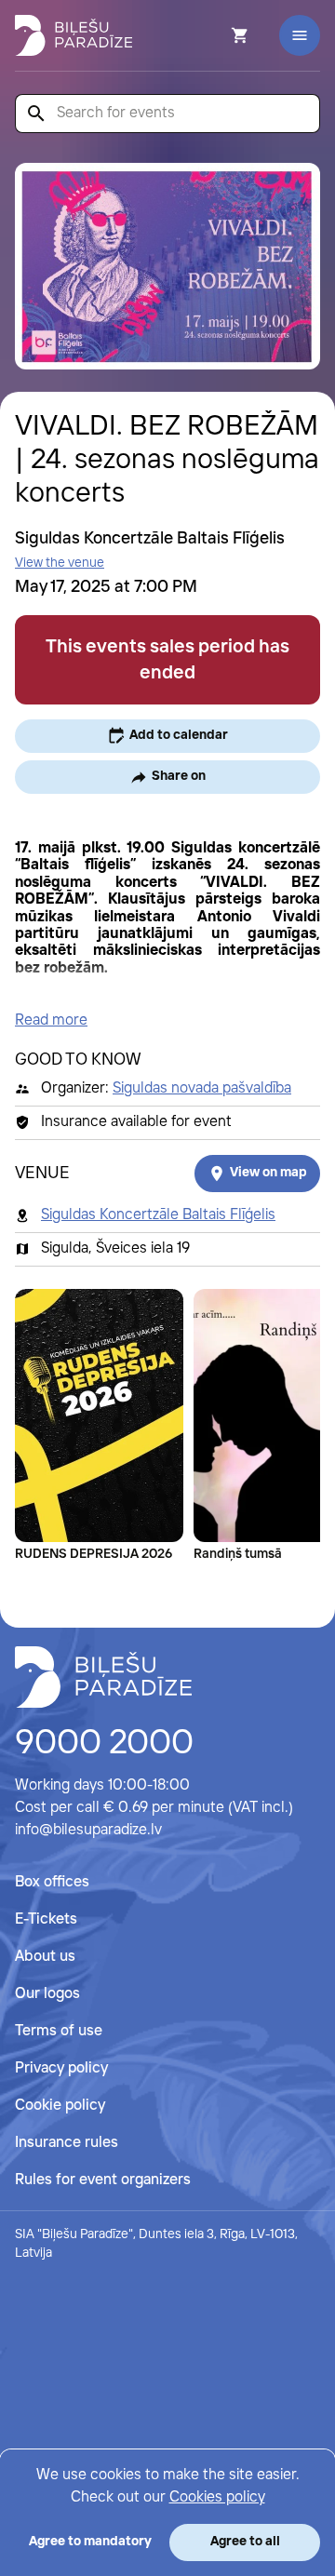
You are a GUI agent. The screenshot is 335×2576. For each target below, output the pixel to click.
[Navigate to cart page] (215, 35)
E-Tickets (46, 1919)
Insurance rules (67, 2143)
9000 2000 (104, 1744)
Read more (51, 1020)
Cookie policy (60, 2106)
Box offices (52, 1882)
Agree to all (245, 2542)
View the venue (60, 563)
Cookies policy (217, 2497)
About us (45, 1957)
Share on (179, 776)
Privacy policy (61, 2068)
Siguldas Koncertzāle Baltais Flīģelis (158, 1215)
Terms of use (59, 2031)
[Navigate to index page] (74, 35)
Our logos (47, 1994)
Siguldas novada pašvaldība (202, 1088)
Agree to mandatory (90, 2542)
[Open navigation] (300, 35)
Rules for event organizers (103, 2180)
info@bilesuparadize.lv (88, 1830)
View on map (268, 1173)
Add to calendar (179, 735)
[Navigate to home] (103, 1677)
